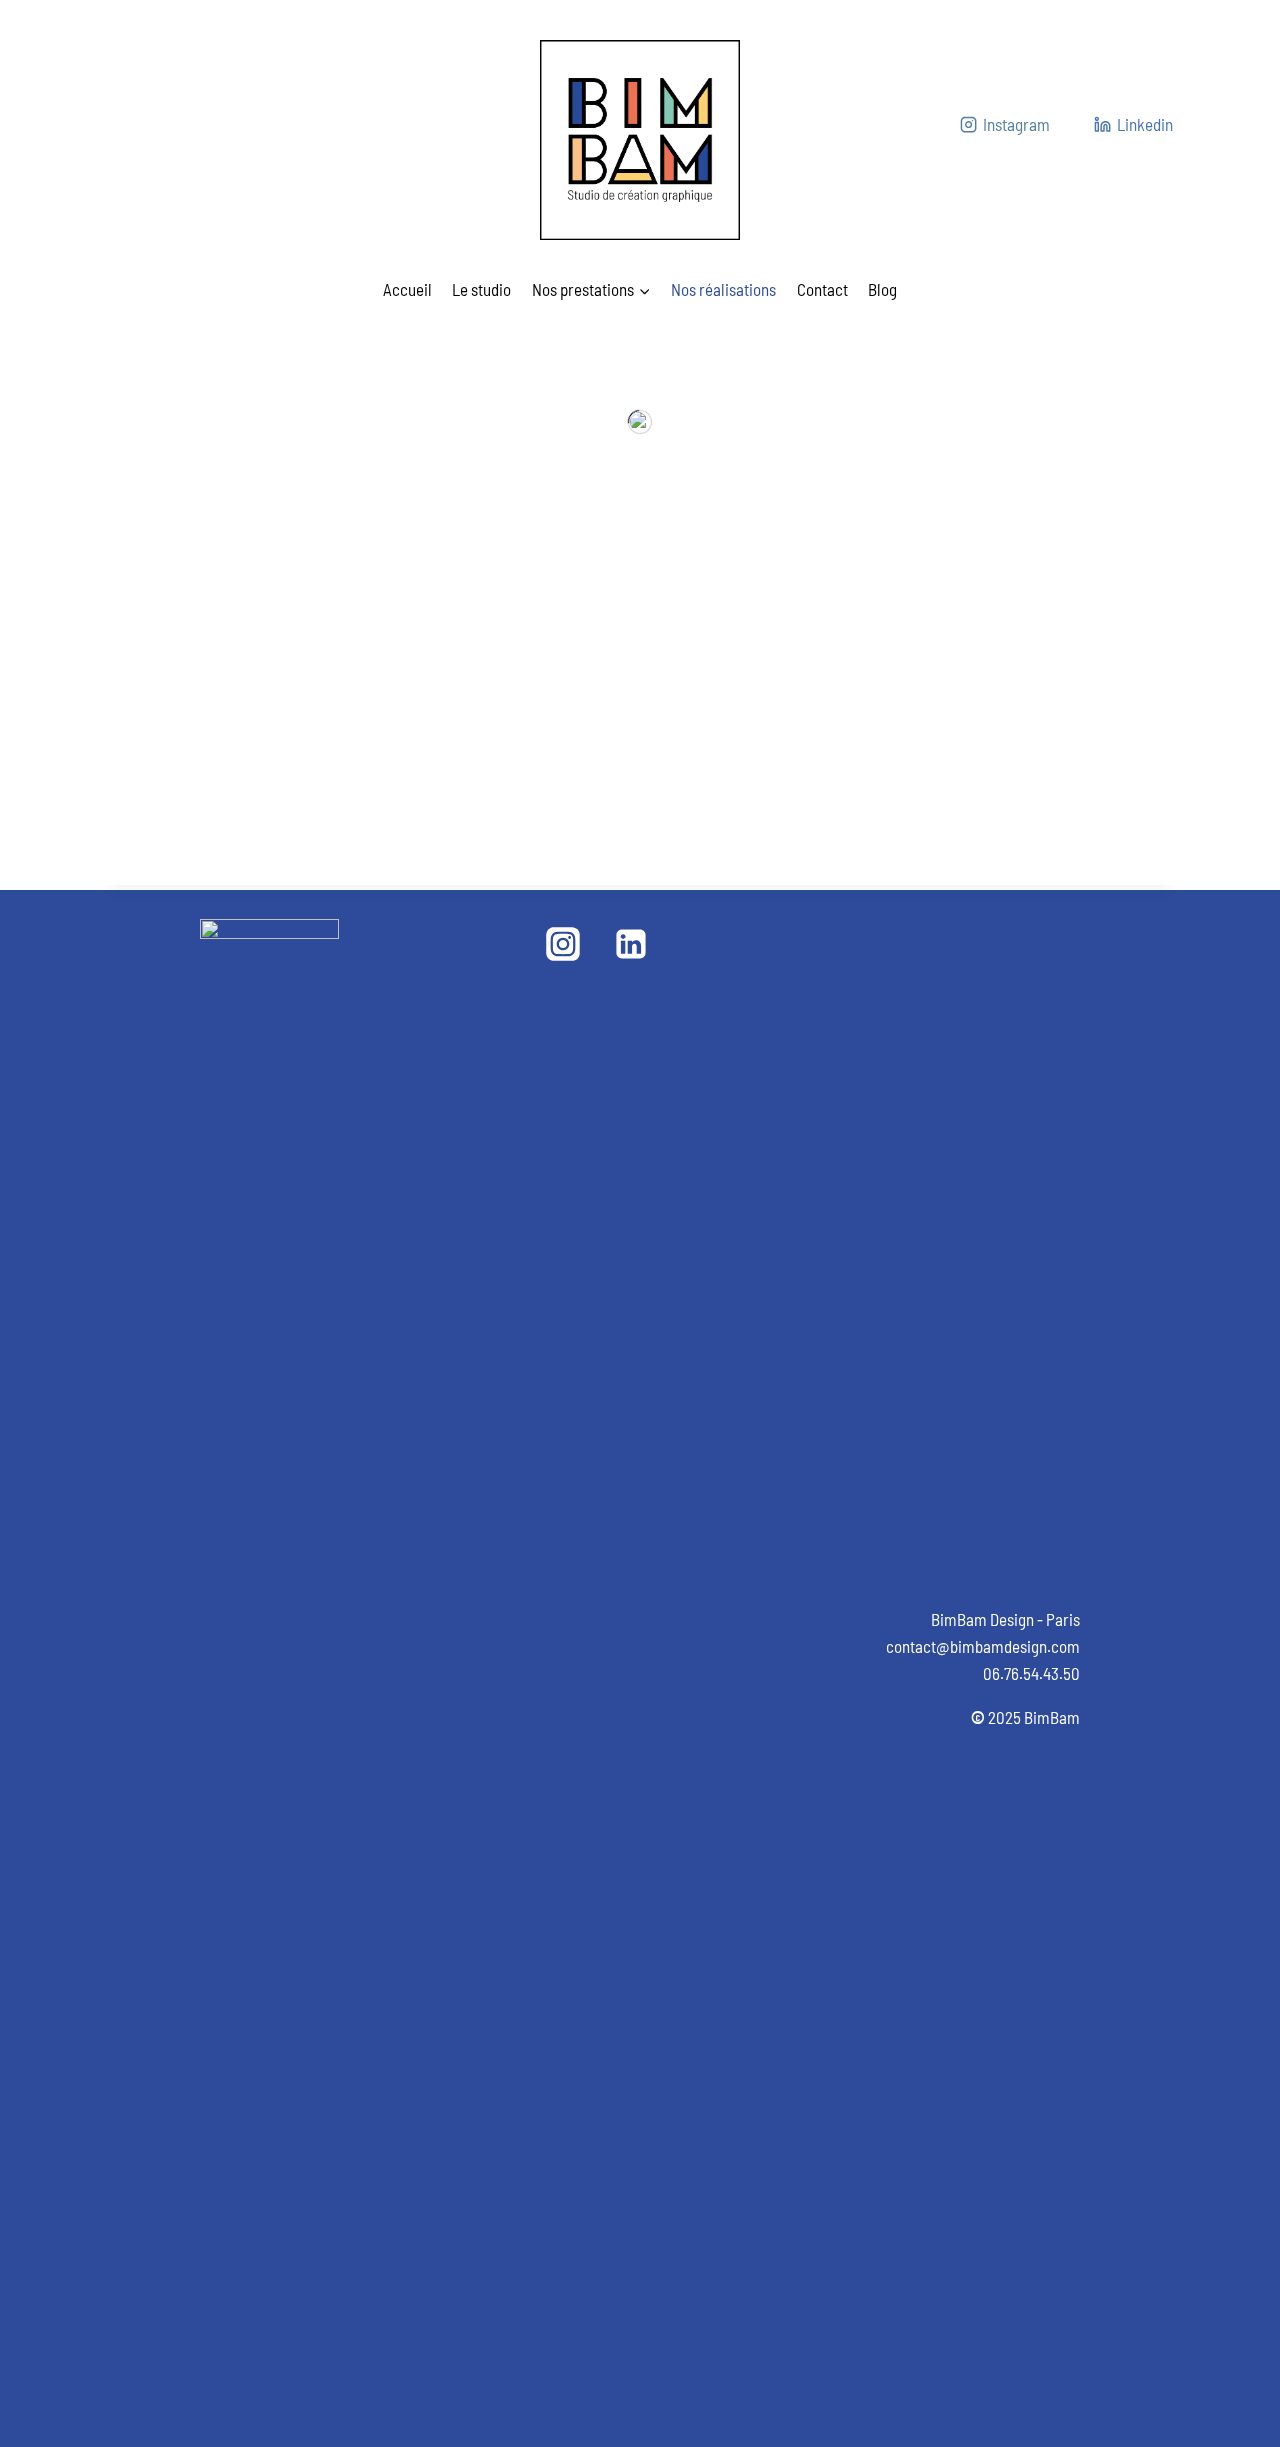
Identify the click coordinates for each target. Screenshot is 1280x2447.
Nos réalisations (723, 289)
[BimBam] (640, 140)
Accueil (407, 289)
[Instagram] (563, 944)
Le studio (481, 289)
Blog (882, 289)
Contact (822, 289)
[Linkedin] (631, 944)
